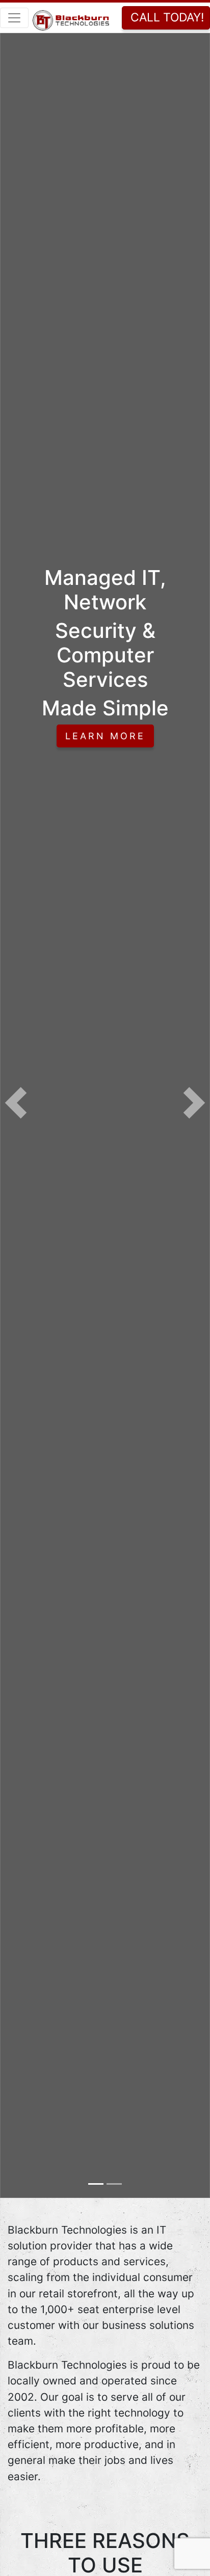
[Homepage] (71, 17)
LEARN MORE (105, 736)
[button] (16, 1103)
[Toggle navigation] (14, 18)
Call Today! (167, 17)
